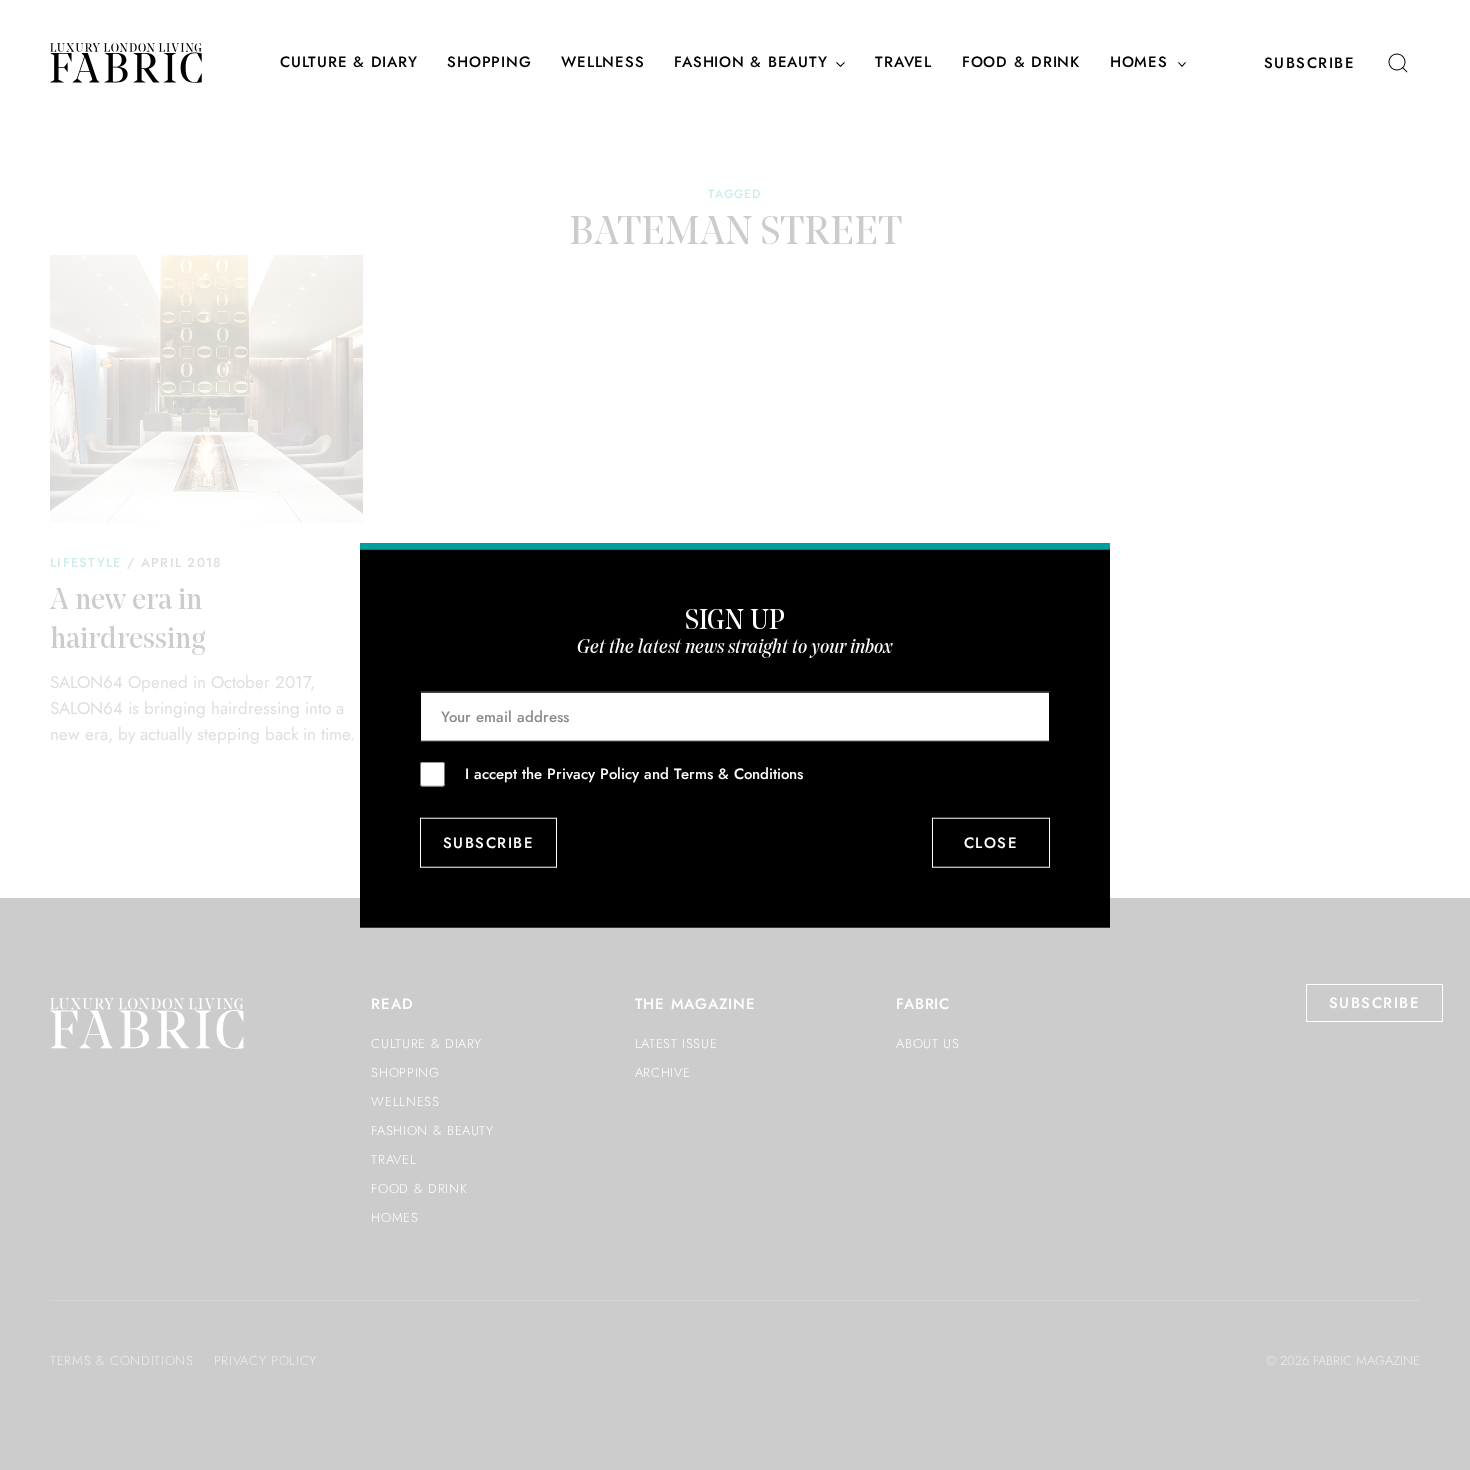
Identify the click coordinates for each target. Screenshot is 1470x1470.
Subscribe (1310, 63)
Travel (903, 63)
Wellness (602, 63)
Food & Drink (1021, 63)
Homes (1139, 63)
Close (991, 843)
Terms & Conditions (738, 773)
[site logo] (126, 63)
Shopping (489, 63)
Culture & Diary (348, 63)
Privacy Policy (593, 773)
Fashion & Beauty (750, 63)
